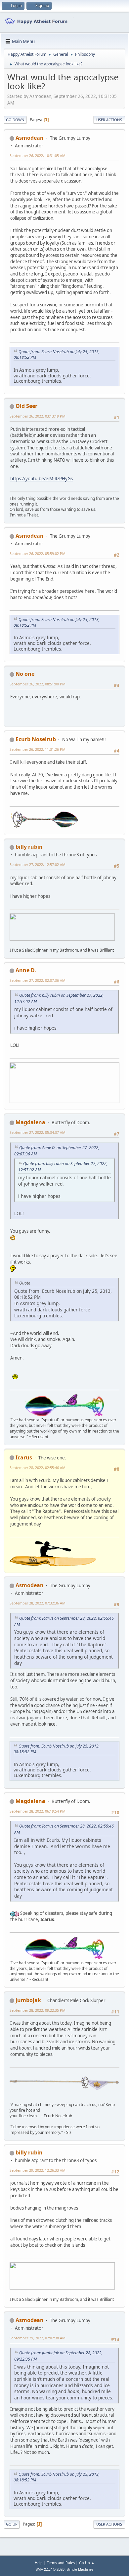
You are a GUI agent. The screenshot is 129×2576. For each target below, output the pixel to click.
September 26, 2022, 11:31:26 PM (38, 749)
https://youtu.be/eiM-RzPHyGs (42, 479)
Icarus (24, 1457)
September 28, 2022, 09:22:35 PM (38, 2010)
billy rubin (29, 847)
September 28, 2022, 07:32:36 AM (38, 1603)
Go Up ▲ (87, 2563)
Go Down (15, 120)
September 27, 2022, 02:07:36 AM (38, 980)
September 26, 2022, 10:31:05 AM (38, 156)
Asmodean (30, 138)
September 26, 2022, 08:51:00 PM (38, 684)
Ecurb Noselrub (36, 739)
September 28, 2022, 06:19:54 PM (38, 1811)
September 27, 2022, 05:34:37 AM (38, 1132)
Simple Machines (80, 2569)
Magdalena (30, 1122)
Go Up (12, 2524)
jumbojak (28, 2000)
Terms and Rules (61, 2563)
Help (39, 2563)
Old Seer (26, 406)
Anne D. (26, 970)
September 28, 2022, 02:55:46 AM (38, 1468)
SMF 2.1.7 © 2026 (50, 2569)
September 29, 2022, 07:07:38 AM (38, 2338)
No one (25, 674)
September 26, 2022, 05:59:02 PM (38, 553)
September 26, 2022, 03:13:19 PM (38, 416)
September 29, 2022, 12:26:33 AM (38, 2170)
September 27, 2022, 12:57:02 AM (38, 864)
